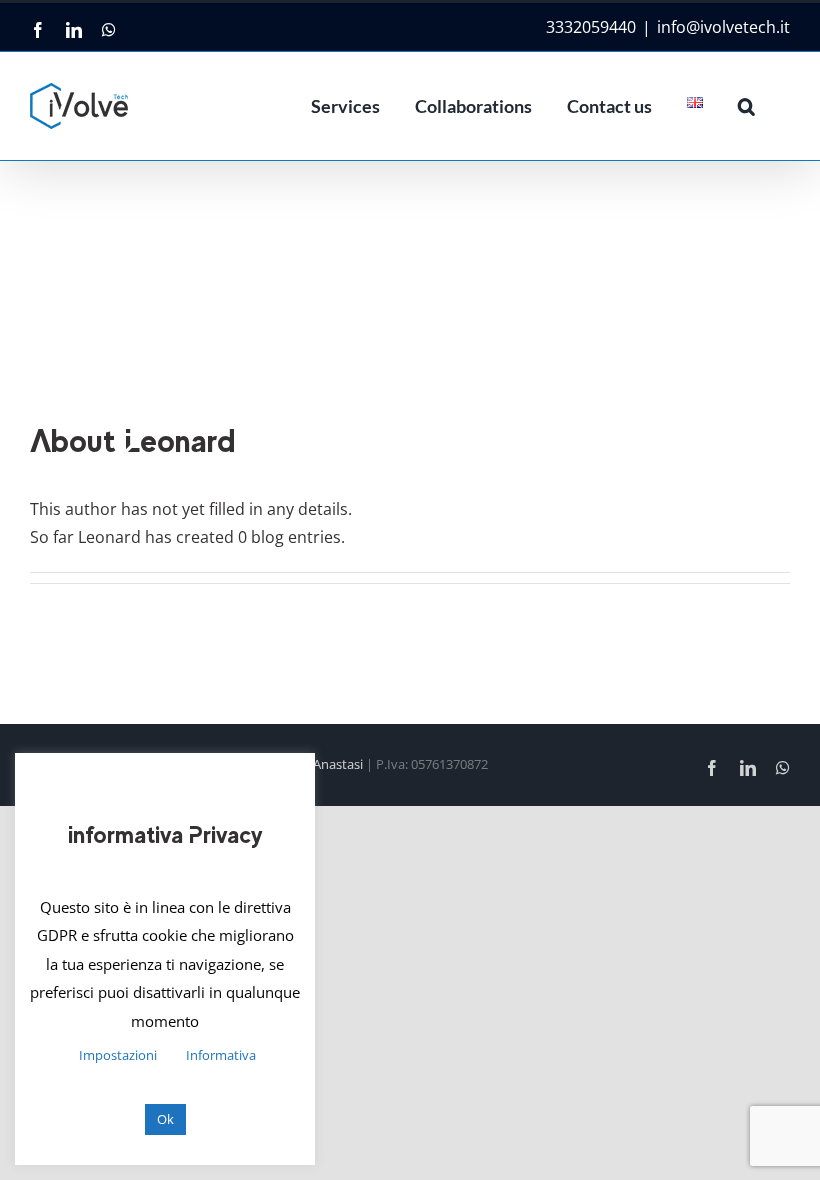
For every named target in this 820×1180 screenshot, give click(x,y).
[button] (746, 106)
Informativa (221, 1055)
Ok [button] (165, 1119)
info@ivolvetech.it (723, 27)
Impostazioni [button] (118, 1055)
